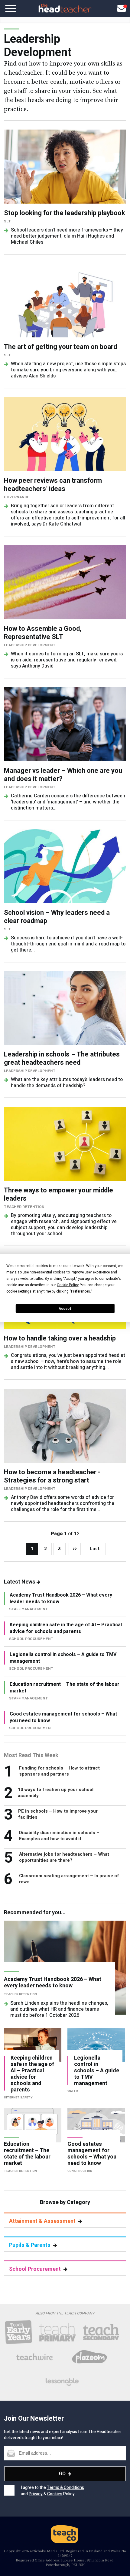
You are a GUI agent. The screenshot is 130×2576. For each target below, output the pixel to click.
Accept (65, 1309)
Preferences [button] (81, 1291)
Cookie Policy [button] (68, 1285)
